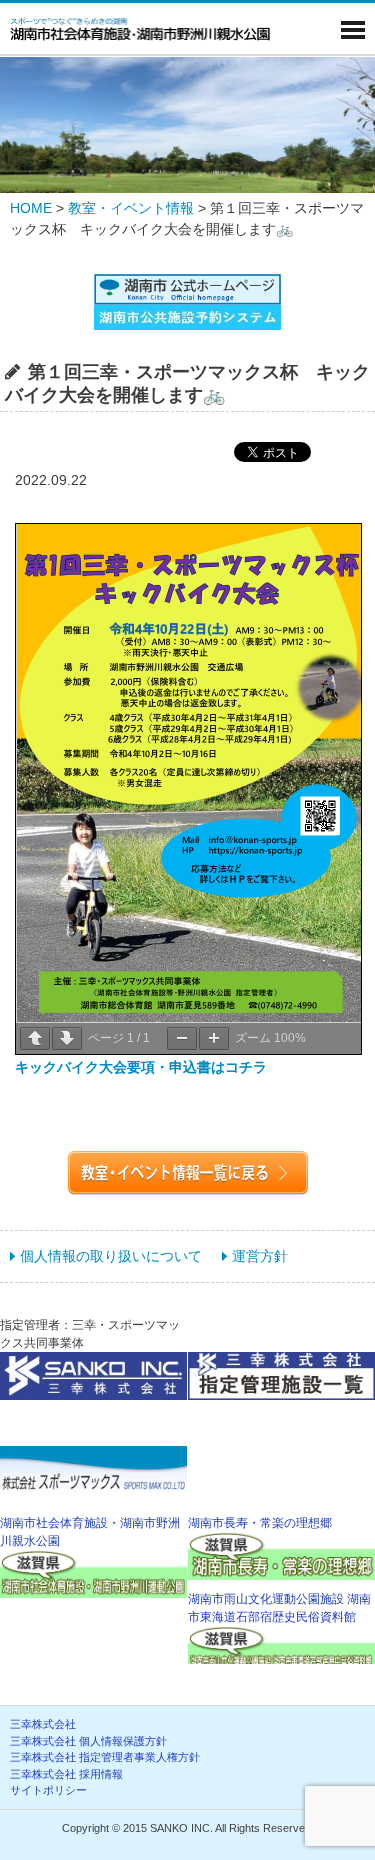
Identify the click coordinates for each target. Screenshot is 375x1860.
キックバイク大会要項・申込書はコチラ (141, 1067)
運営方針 (260, 1256)
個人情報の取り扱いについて (111, 1256)
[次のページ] (67, 1038)
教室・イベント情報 (131, 208)
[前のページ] (35, 1038)
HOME (31, 208)
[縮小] (182, 1038)
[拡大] (214, 1038)
